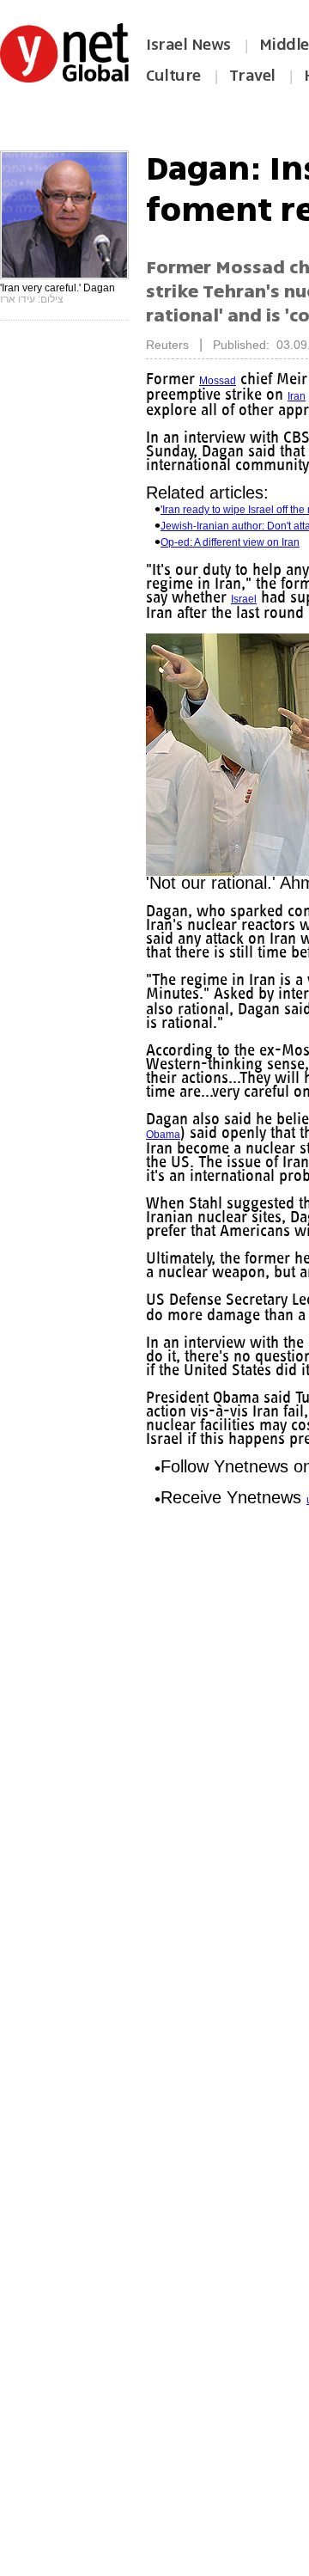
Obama (163, 1135)
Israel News (188, 45)
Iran (297, 396)
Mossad (218, 381)
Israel (244, 599)
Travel (252, 76)
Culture (173, 76)
